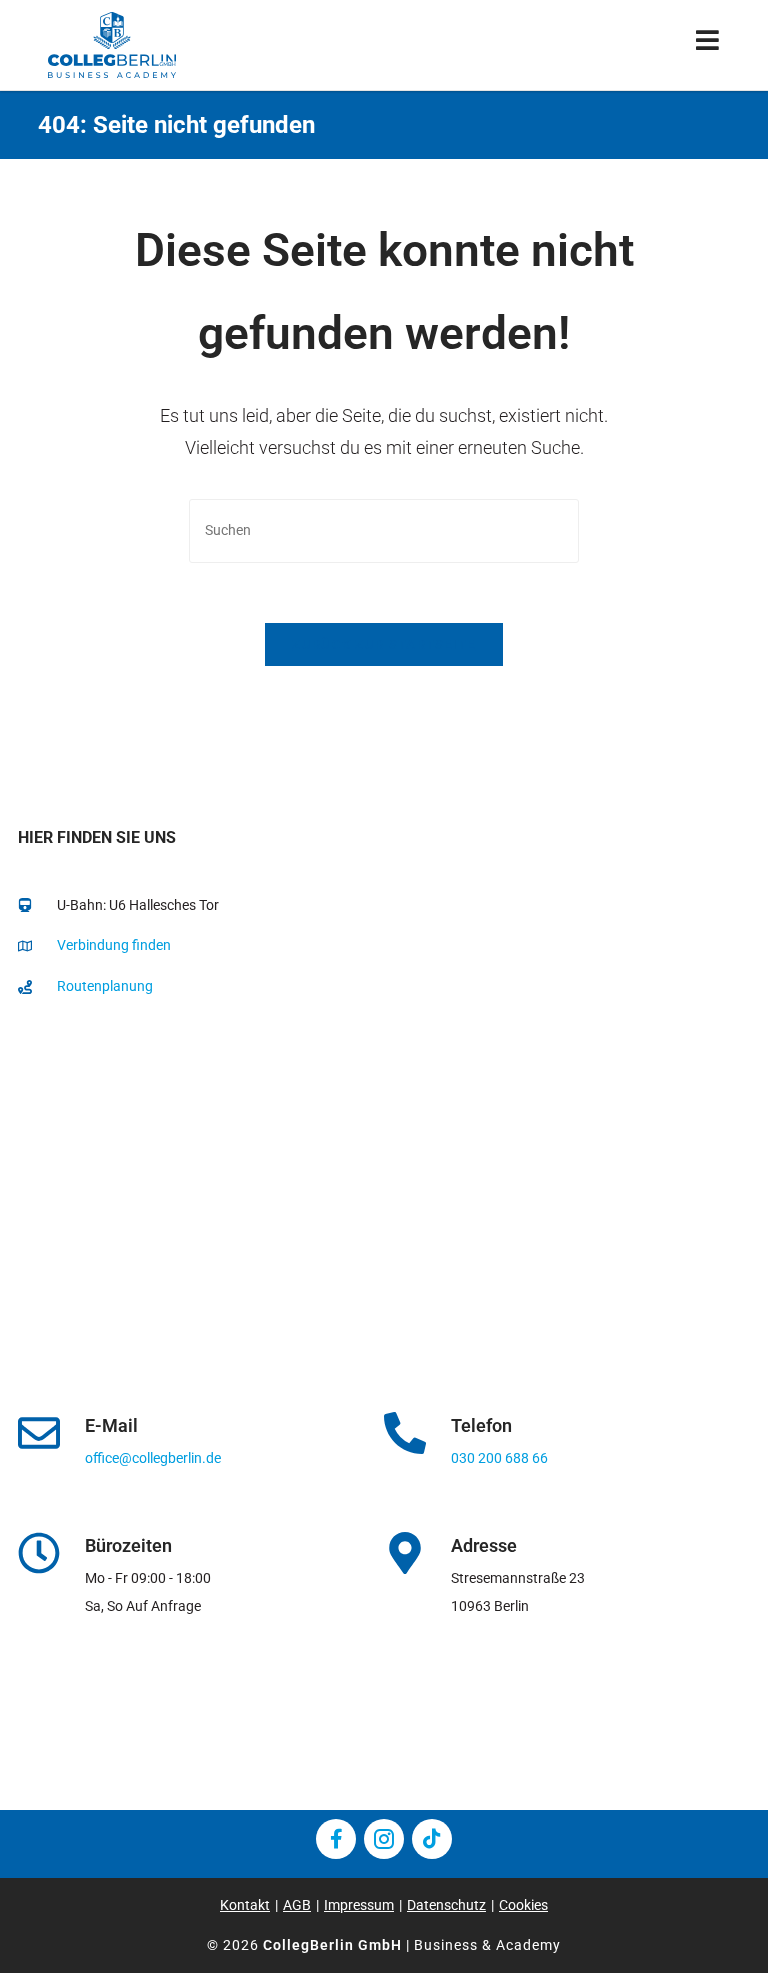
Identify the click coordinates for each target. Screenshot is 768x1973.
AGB (297, 1905)
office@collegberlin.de (153, 1458)
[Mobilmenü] (708, 44)
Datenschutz (446, 1905)
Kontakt (245, 1905)
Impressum (359, 1905)
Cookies (523, 1905)
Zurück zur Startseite (383, 644)
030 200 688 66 (499, 1458)
